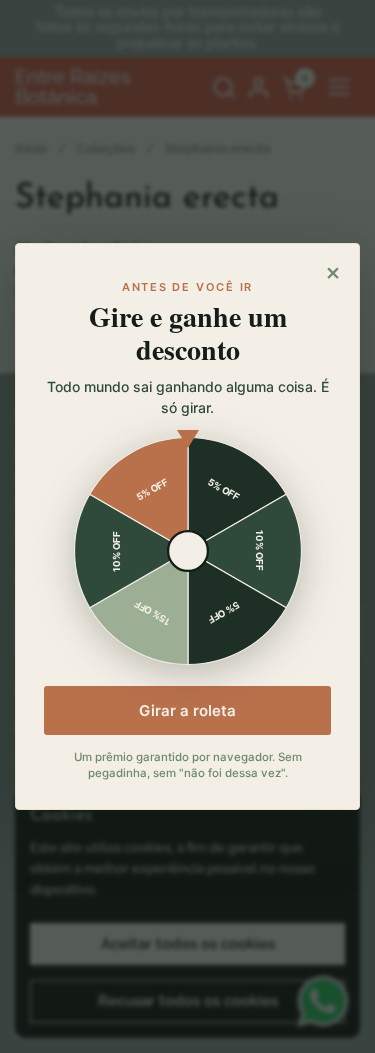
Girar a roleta (187, 710)
